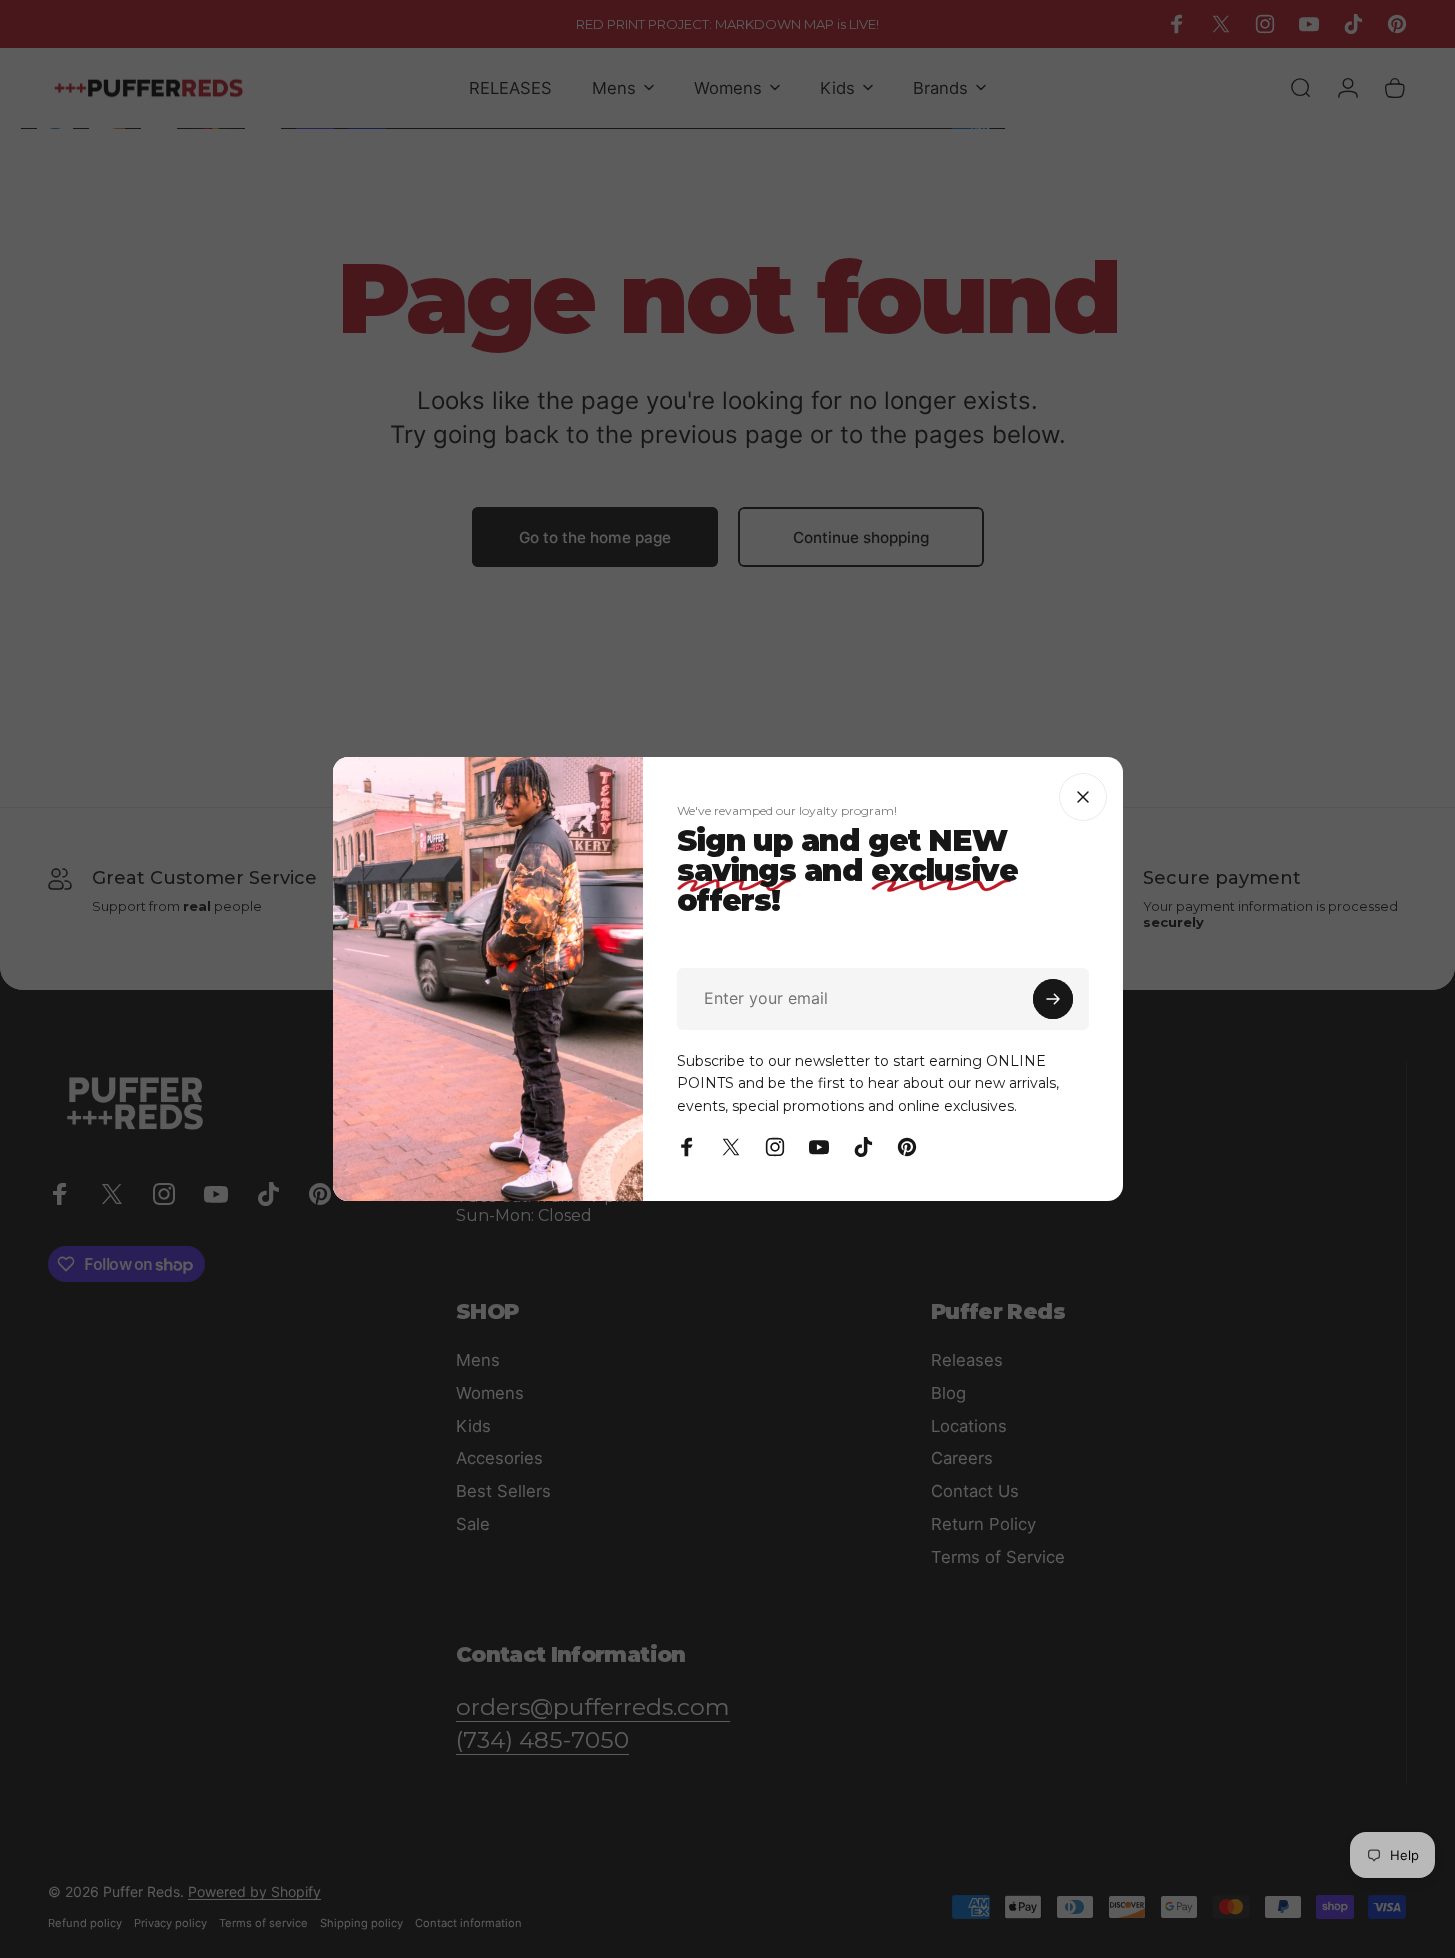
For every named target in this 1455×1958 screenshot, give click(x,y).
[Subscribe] (1053, 999)
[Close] (1083, 797)
